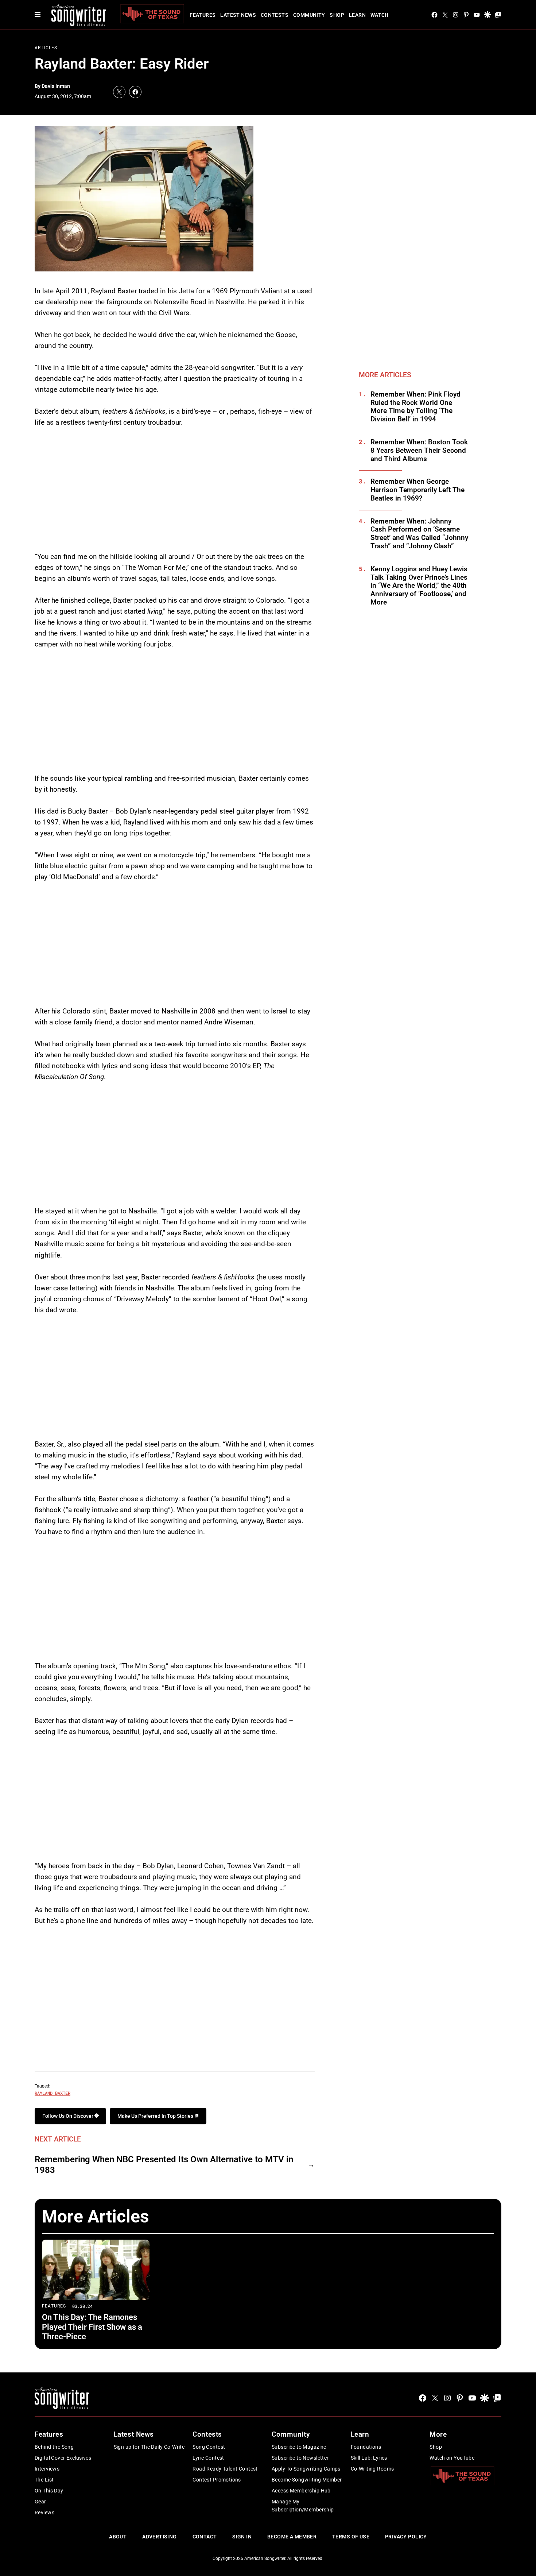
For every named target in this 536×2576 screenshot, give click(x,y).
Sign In (242, 2537)
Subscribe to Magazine (299, 2447)
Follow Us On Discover (68, 2116)
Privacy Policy (406, 2537)
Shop (337, 15)
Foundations (366, 2447)
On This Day (49, 2491)
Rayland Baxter (53, 2093)
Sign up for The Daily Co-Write (149, 2447)
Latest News (238, 15)
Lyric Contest (208, 2458)
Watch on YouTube (452, 2458)
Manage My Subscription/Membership (303, 2506)
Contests (275, 15)
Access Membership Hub (301, 2491)
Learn (357, 15)
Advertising (160, 2537)
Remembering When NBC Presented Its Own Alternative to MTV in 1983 (164, 2165)
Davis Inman (56, 86)
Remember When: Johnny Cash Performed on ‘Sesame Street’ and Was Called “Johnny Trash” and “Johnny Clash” (419, 534)
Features (203, 15)
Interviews (47, 2469)
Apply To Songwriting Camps (306, 2469)
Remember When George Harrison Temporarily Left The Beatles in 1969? (417, 490)
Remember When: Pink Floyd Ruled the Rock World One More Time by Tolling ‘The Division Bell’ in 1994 (415, 407)
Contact (205, 2537)
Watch (380, 15)
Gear (40, 2502)
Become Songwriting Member (307, 2480)
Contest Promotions (217, 2480)
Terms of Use (351, 2537)
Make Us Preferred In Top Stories (156, 2116)
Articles (46, 48)
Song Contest (209, 2447)
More (438, 2434)
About (118, 2537)
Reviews (44, 2513)
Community (309, 15)
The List (44, 2480)
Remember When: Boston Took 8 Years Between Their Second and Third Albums (419, 451)
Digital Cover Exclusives (63, 2458)
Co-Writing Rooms (372, 2469)
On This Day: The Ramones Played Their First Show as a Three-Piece (92, 2327)
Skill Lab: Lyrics (369, 2458)
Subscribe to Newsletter (300, 2458)
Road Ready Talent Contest (225, 2469)
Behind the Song (54, 2447)
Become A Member (292, 2537)
